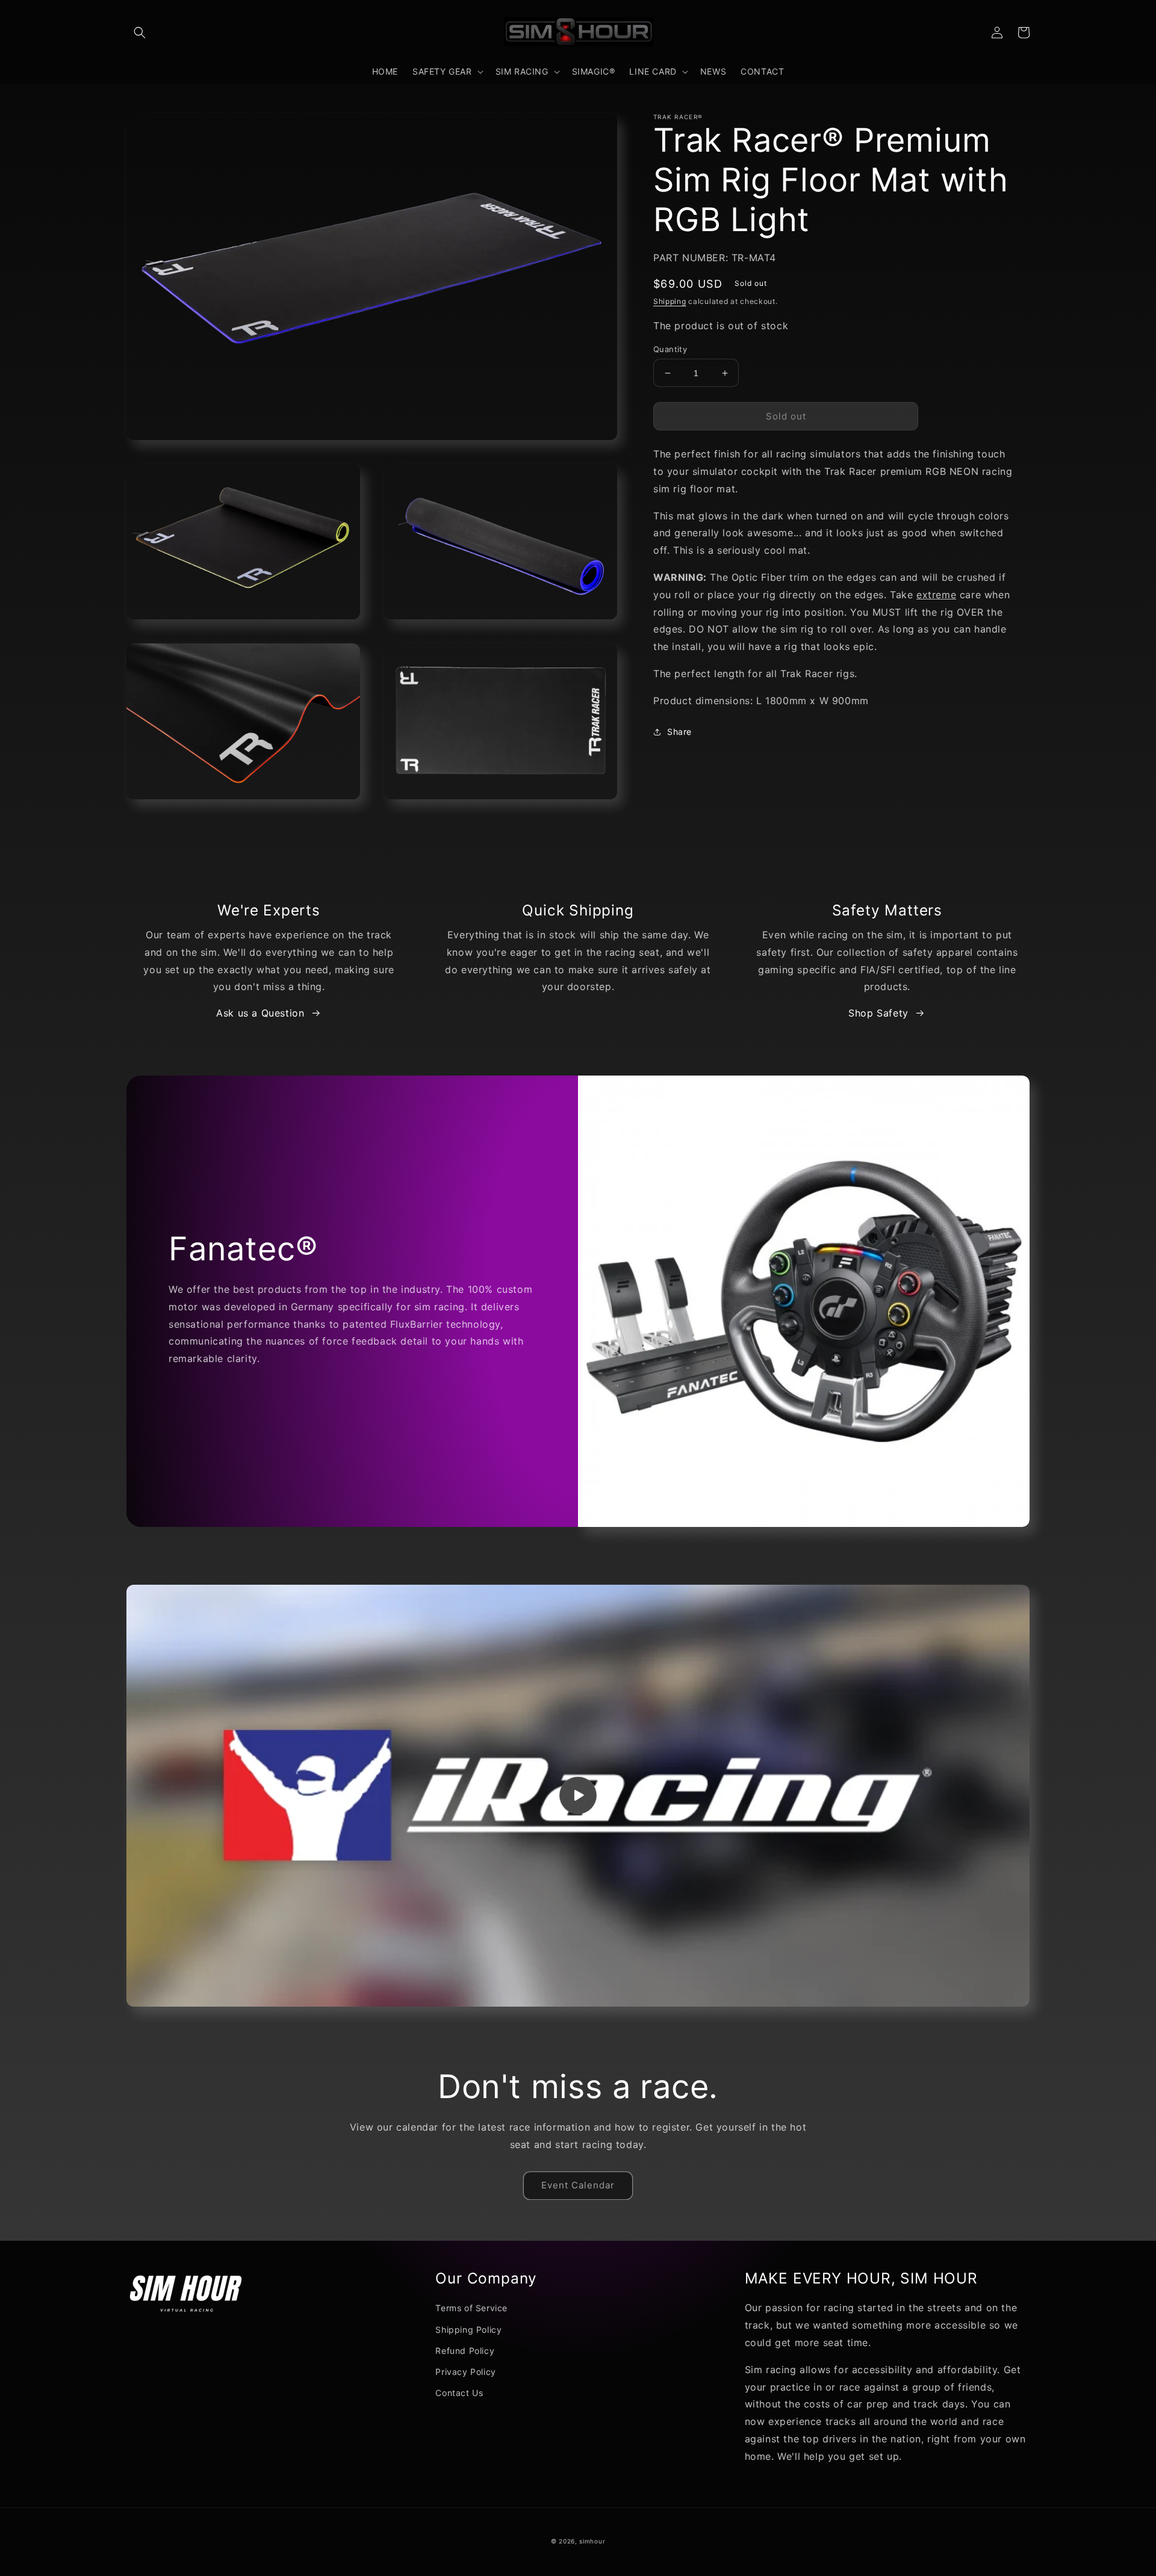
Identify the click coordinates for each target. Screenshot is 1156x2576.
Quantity (670, 349)
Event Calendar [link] (578, 2185)
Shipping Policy (468, 2330)
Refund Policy (465, 2351)
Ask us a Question (260, 1013)
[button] (140, 33)
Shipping (670, 301)
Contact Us (459, 2393)
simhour (592, 2541)
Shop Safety (878, 1013)
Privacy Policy (465, 2372)
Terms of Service (471, 2308)
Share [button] (679, 732)
